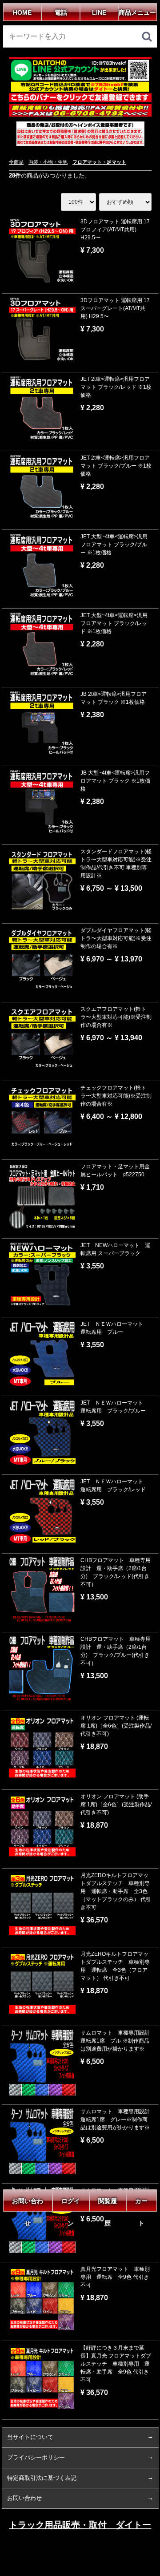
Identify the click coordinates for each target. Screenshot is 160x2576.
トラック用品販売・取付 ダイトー (80, 2525)
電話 (61, 12)
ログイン (71, 2205)
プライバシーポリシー (36, 2457)
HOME (22, 12)
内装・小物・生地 (48, 162)
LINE (99, 12)
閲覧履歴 (108, 2205)
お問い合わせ (28, 2205)
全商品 (16, 162)
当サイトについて (30, 2437)
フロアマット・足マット (99, 162)
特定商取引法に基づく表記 (42, 2477)
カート (141, 2205)
